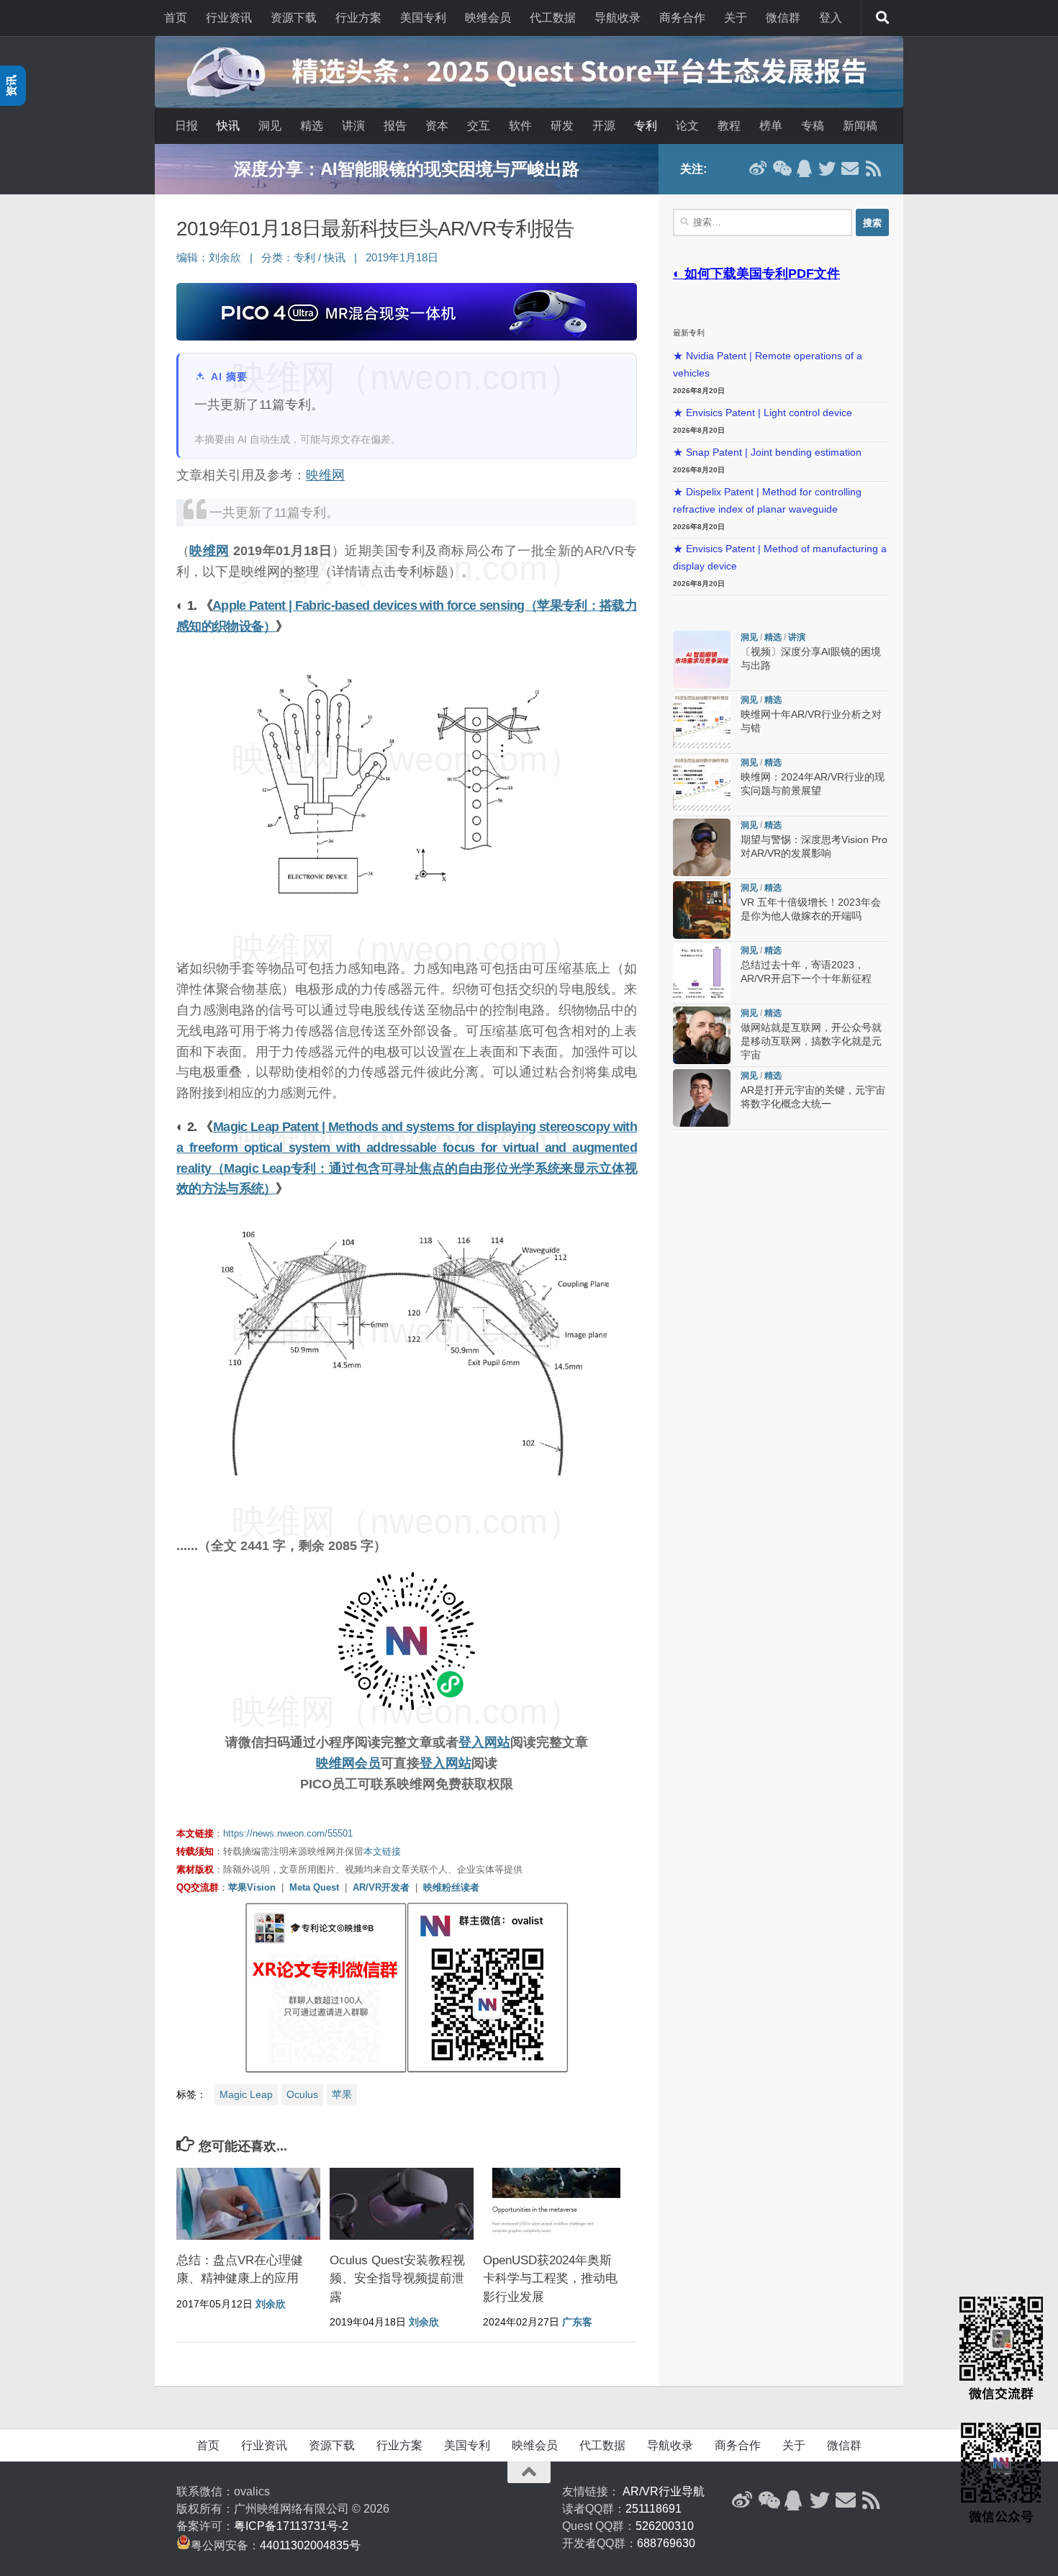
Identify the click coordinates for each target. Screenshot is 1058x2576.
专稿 (813, 126)
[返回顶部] (529, 2472)
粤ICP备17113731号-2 (291, 2526)
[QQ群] (804, 168)
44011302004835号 (310, 2545)
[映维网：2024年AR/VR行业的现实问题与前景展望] (702, 785)
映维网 (325, 475)
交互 (479, 126)
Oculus (302, 2094)
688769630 (666, 2543)
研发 (562, 126)
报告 (395, 126)
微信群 (783, 18)
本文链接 (382, 1851)
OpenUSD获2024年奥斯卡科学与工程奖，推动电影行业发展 (550, 2279)
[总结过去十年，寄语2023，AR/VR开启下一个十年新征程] (702, 973)
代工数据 (553, 18)
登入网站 (484, 1742)
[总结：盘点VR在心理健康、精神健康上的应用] (248, 2204)
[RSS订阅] (873, 168)
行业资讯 (229, 18)
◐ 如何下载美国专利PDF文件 (756, 274)
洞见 (270, 126)
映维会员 (488, 18)
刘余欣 (225, 258)
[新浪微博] (758, 168)
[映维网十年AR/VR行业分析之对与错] (702, 722)
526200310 (665, 2526)
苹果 (342, 2094)
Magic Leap (246, 2094)
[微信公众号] (781, 168)
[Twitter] (827, 168)
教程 (729, 126)
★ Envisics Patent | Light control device (763, 413)
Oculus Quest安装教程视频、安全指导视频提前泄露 (397, 2279)
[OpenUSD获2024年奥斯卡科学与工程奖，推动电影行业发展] (555, 2204)
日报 (186, 126)
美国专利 (423, 18)
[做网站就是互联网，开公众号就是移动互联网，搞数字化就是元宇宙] (702, 1035)
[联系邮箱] (850, 168)
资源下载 (294, 18)
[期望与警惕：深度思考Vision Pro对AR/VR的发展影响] (702, 847)
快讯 (228, 126)
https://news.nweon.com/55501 (288, 1833)
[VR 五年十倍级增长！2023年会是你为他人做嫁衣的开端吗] (702, 910)
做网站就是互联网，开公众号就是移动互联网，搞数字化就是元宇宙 (811, 1041)
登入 (831, 18)
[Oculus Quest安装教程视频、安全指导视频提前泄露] (402, 2204)
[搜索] (882, 18)
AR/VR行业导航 (664, 2491)
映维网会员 (348, 1763)
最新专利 (689, 333)
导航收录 (618, 18)
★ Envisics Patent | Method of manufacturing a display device (780, 558)
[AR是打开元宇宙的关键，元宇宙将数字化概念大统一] (702, 1098)
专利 (646, 126)
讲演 (353, 126)
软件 (520, 126)
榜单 (771, 126)
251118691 (654, 2509)
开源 (604, 126)
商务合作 (682, 18)
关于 (736, 18)
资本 (437, 126)
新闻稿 (860, 126)
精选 (312, 126)
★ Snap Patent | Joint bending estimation (767, 452)
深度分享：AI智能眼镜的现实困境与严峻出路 (407, 169)
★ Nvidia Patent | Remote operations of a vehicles (768, 365)
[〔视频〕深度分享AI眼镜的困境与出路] (702, 659)
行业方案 (358, 18)
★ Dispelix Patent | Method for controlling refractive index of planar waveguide (767, 501)
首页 (176, 18)
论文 (687, 126)
